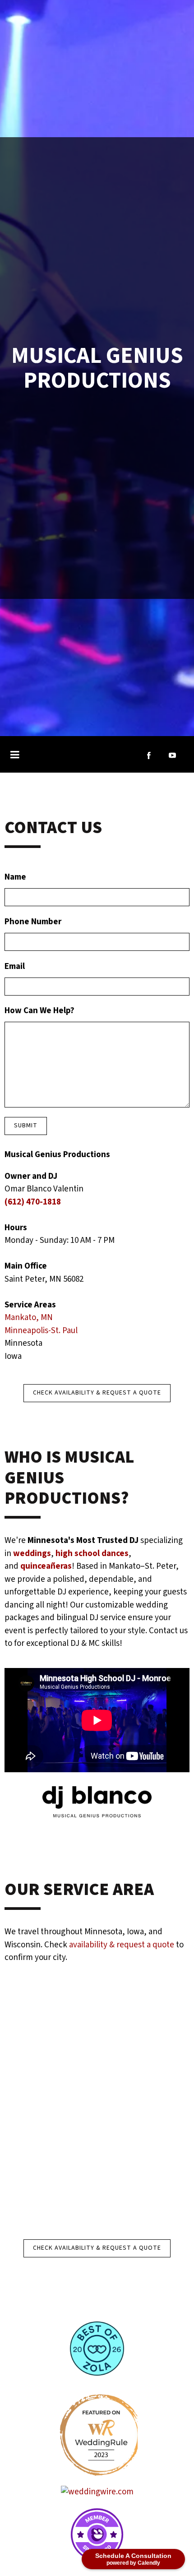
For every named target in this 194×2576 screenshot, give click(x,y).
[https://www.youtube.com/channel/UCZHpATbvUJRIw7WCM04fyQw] (172, 755)
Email (15, 966)
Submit (26, 1126)
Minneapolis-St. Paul (43, 1331)
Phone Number (33, 922)
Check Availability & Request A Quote (97, 1393)
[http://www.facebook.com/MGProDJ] (149, 755)
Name (15, 877)
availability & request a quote (122, 1945)
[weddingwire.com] (97, 2492)
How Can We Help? (39, 1011)
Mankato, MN (29, 1318)
